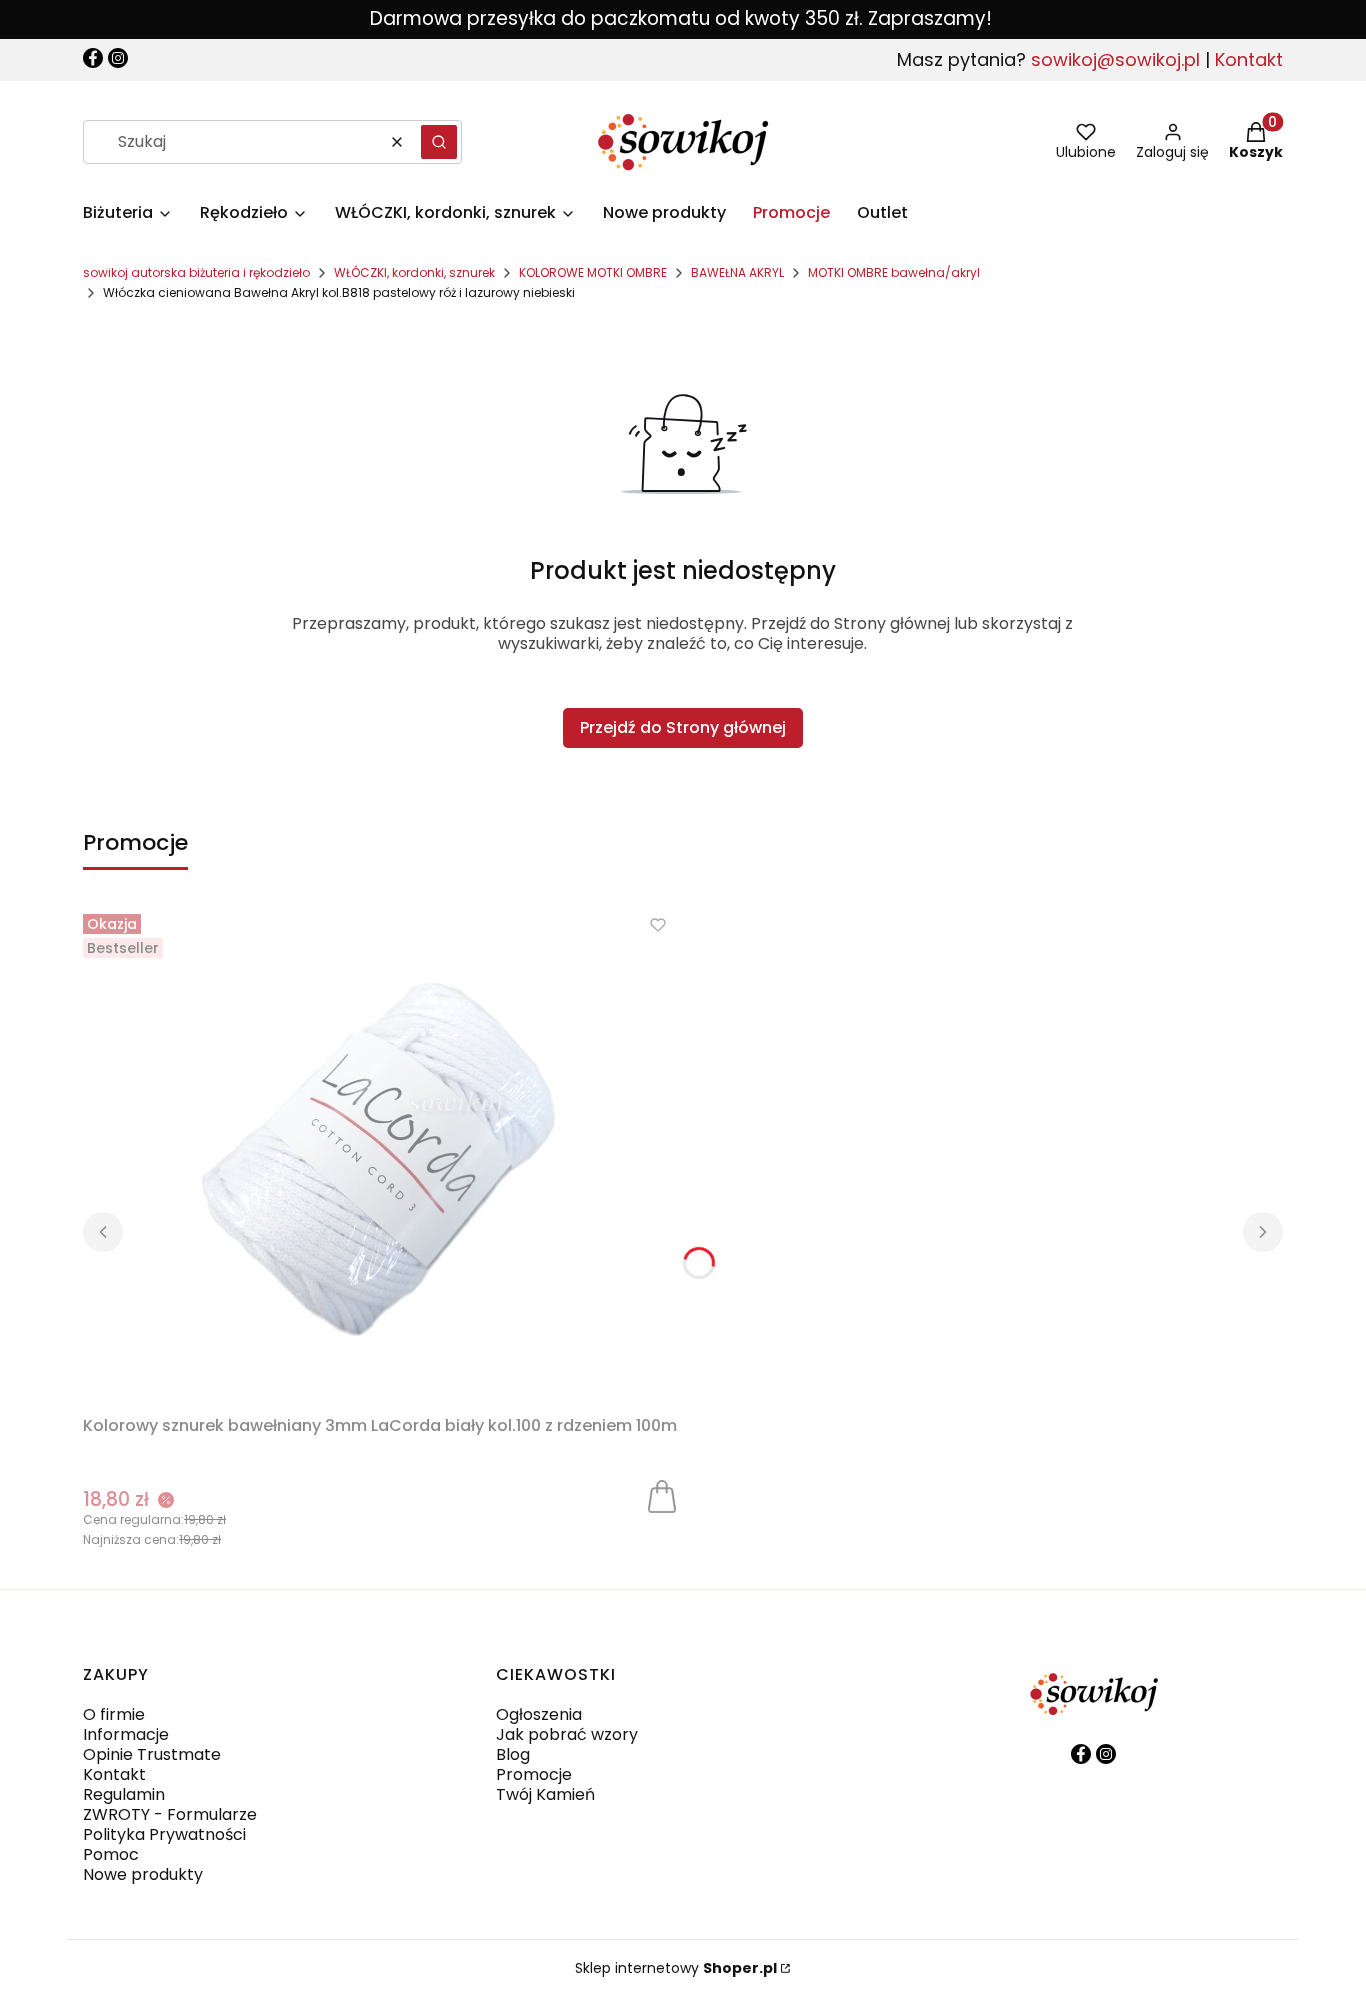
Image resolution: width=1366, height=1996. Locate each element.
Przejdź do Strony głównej (683, 727)
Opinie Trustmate (152, 1754)
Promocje (534, 1774)
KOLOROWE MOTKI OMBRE (593, 272)
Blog (513, 1754)
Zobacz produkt (662, 1495)
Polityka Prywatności (164, 1834)
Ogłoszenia (539, 1714)
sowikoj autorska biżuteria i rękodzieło (196, 272)
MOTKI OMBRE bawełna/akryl (894, 272)
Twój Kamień (545, 1794)
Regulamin (124, 1794)
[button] (439, 142)
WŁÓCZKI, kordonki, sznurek (414, 272)
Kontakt (1249, 59)
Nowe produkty (143, 1874)
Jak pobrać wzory (567, 1734)
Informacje (126, 1734)
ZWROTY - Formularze (170, 1814)
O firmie (114, 1714)
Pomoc (111, 1854)
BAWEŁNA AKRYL (737, 272)
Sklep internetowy (676, 1968)
